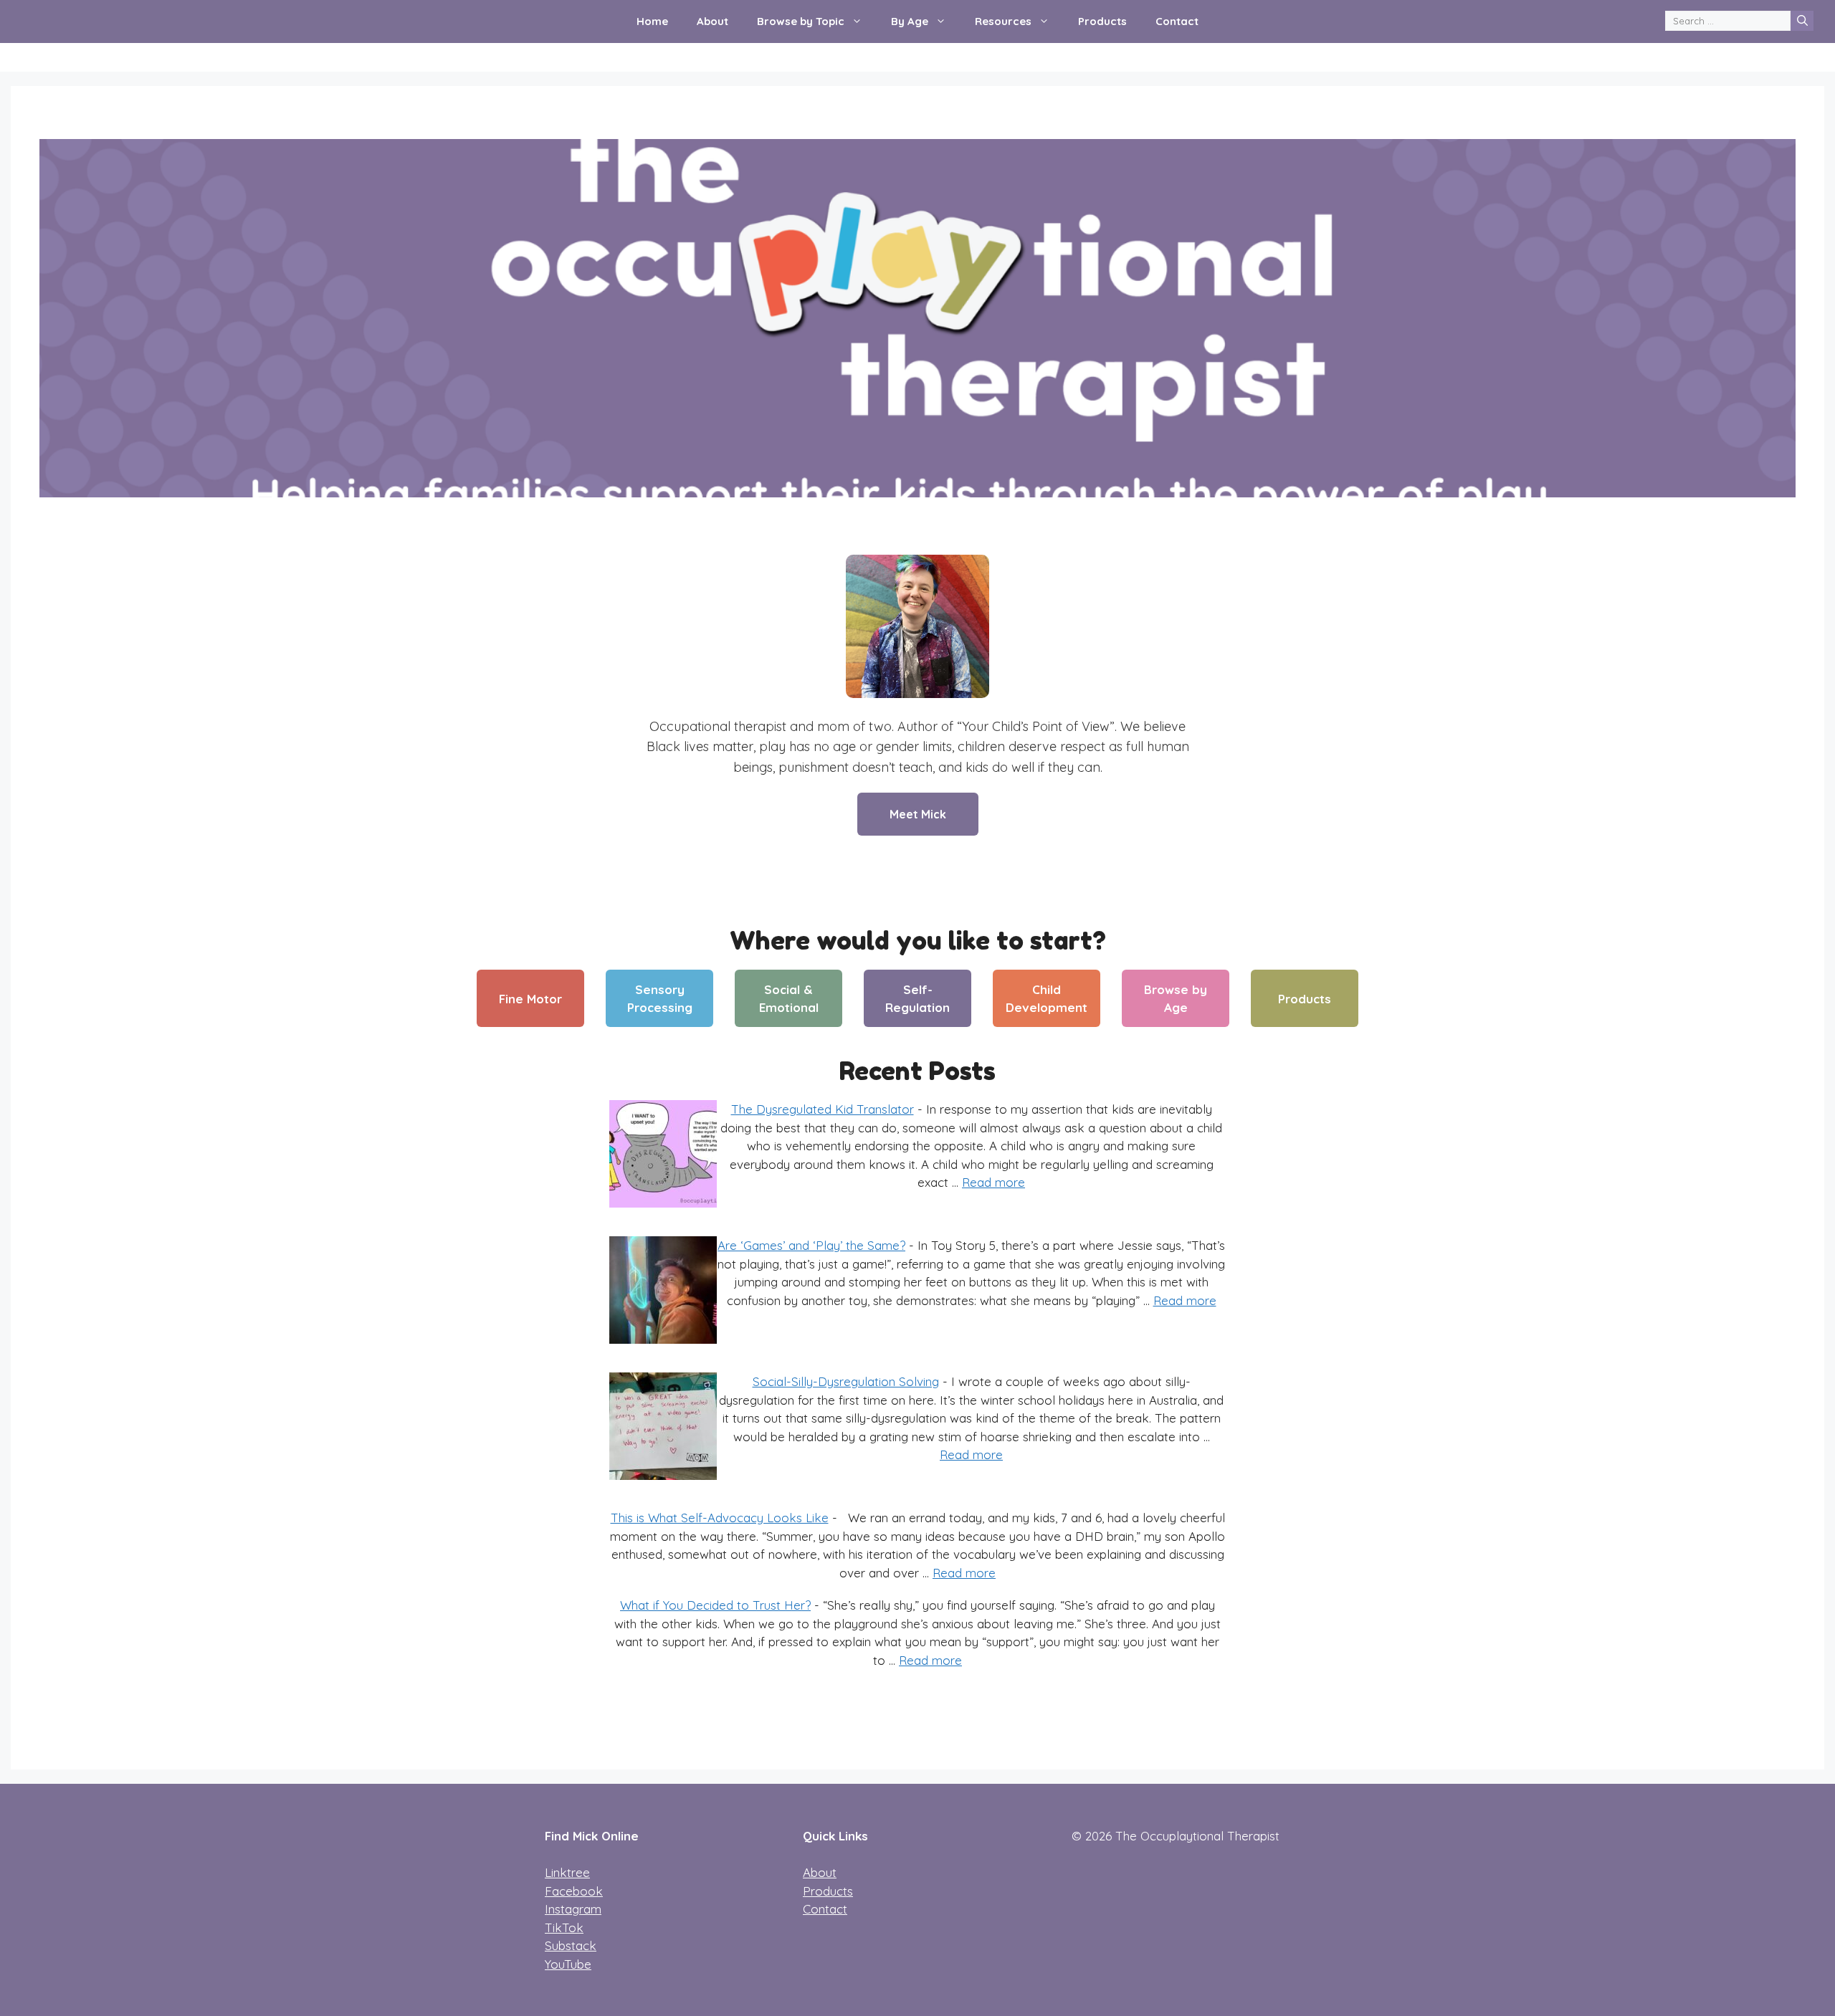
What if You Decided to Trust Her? (715, 1605)
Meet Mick (918, 814)
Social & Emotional (789, 999)
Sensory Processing (660, 999)
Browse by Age (1176, 999)
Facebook (574, 1891)
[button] (861, 22)
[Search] (1802, 21)
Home (652, 21)
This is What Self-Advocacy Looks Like (720, 1518)
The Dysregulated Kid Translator (823, 1109)
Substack (571, 1945)
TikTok (564, 1927)
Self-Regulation (917, 999)
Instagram (573, 1909)
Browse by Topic (801, 21)
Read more (993, 1182)
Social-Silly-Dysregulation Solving (846, 1381)
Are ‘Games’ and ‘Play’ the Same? (811, 1245)
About (712, 21)
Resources (1003, 21)
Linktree (567, 1872)
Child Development (1047, 999)
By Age (910, 21)
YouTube (568, 1964)
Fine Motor (530, 999)
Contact (1177, 21)
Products (1102, 21)
